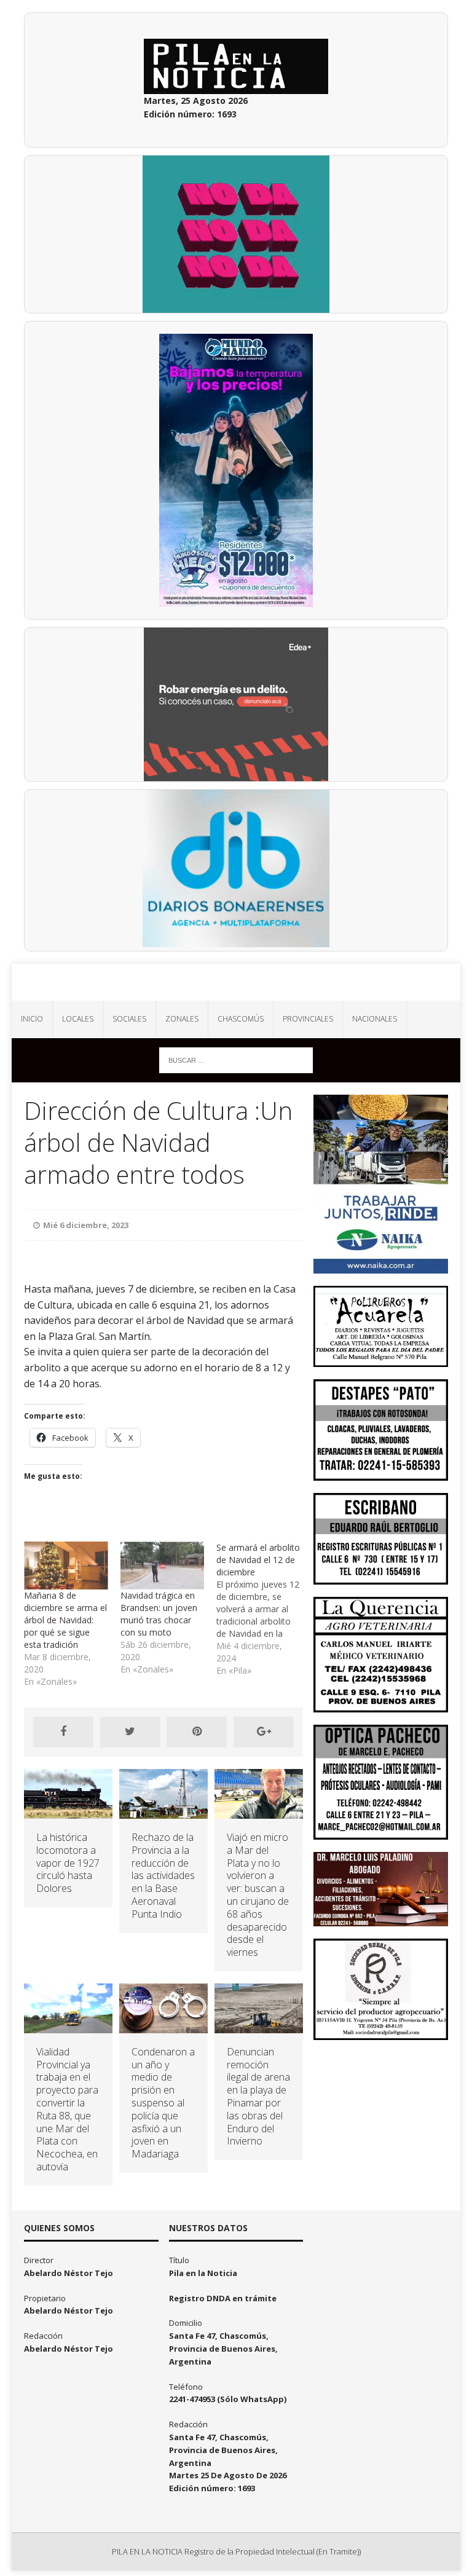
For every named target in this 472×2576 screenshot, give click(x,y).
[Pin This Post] (197, 1732)
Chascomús (241, 1019)
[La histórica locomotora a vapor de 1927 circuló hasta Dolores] (68, 1812)
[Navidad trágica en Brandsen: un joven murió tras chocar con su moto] (162, 1566)
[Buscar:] (236, 1059)
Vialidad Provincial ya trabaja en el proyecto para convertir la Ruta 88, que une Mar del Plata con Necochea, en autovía (67, 2109)
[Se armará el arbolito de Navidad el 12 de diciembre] (264, 1609)
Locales (78, 1019)
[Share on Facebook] (63, 1732)
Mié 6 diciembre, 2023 (86, 1225)
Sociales (129, 1019)
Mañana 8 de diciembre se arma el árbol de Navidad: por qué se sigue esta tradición (65, 1620)
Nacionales (375, 1019)
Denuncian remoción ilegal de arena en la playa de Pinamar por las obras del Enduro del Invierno (258, 2097)
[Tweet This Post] (130, 1732)
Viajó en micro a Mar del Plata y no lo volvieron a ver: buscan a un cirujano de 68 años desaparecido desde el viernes (258, 1895)
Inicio (32, 1019)
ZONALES (182, 1019)
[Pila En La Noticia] (236, 982)
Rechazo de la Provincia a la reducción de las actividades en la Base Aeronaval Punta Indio (163, 1876)
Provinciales (308, 1019)
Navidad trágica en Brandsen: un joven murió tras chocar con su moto (159, 1614)
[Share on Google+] (264, 1732)
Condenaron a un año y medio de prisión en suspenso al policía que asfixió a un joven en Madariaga (163, 2103)
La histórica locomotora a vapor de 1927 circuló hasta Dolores (68, 1863)
